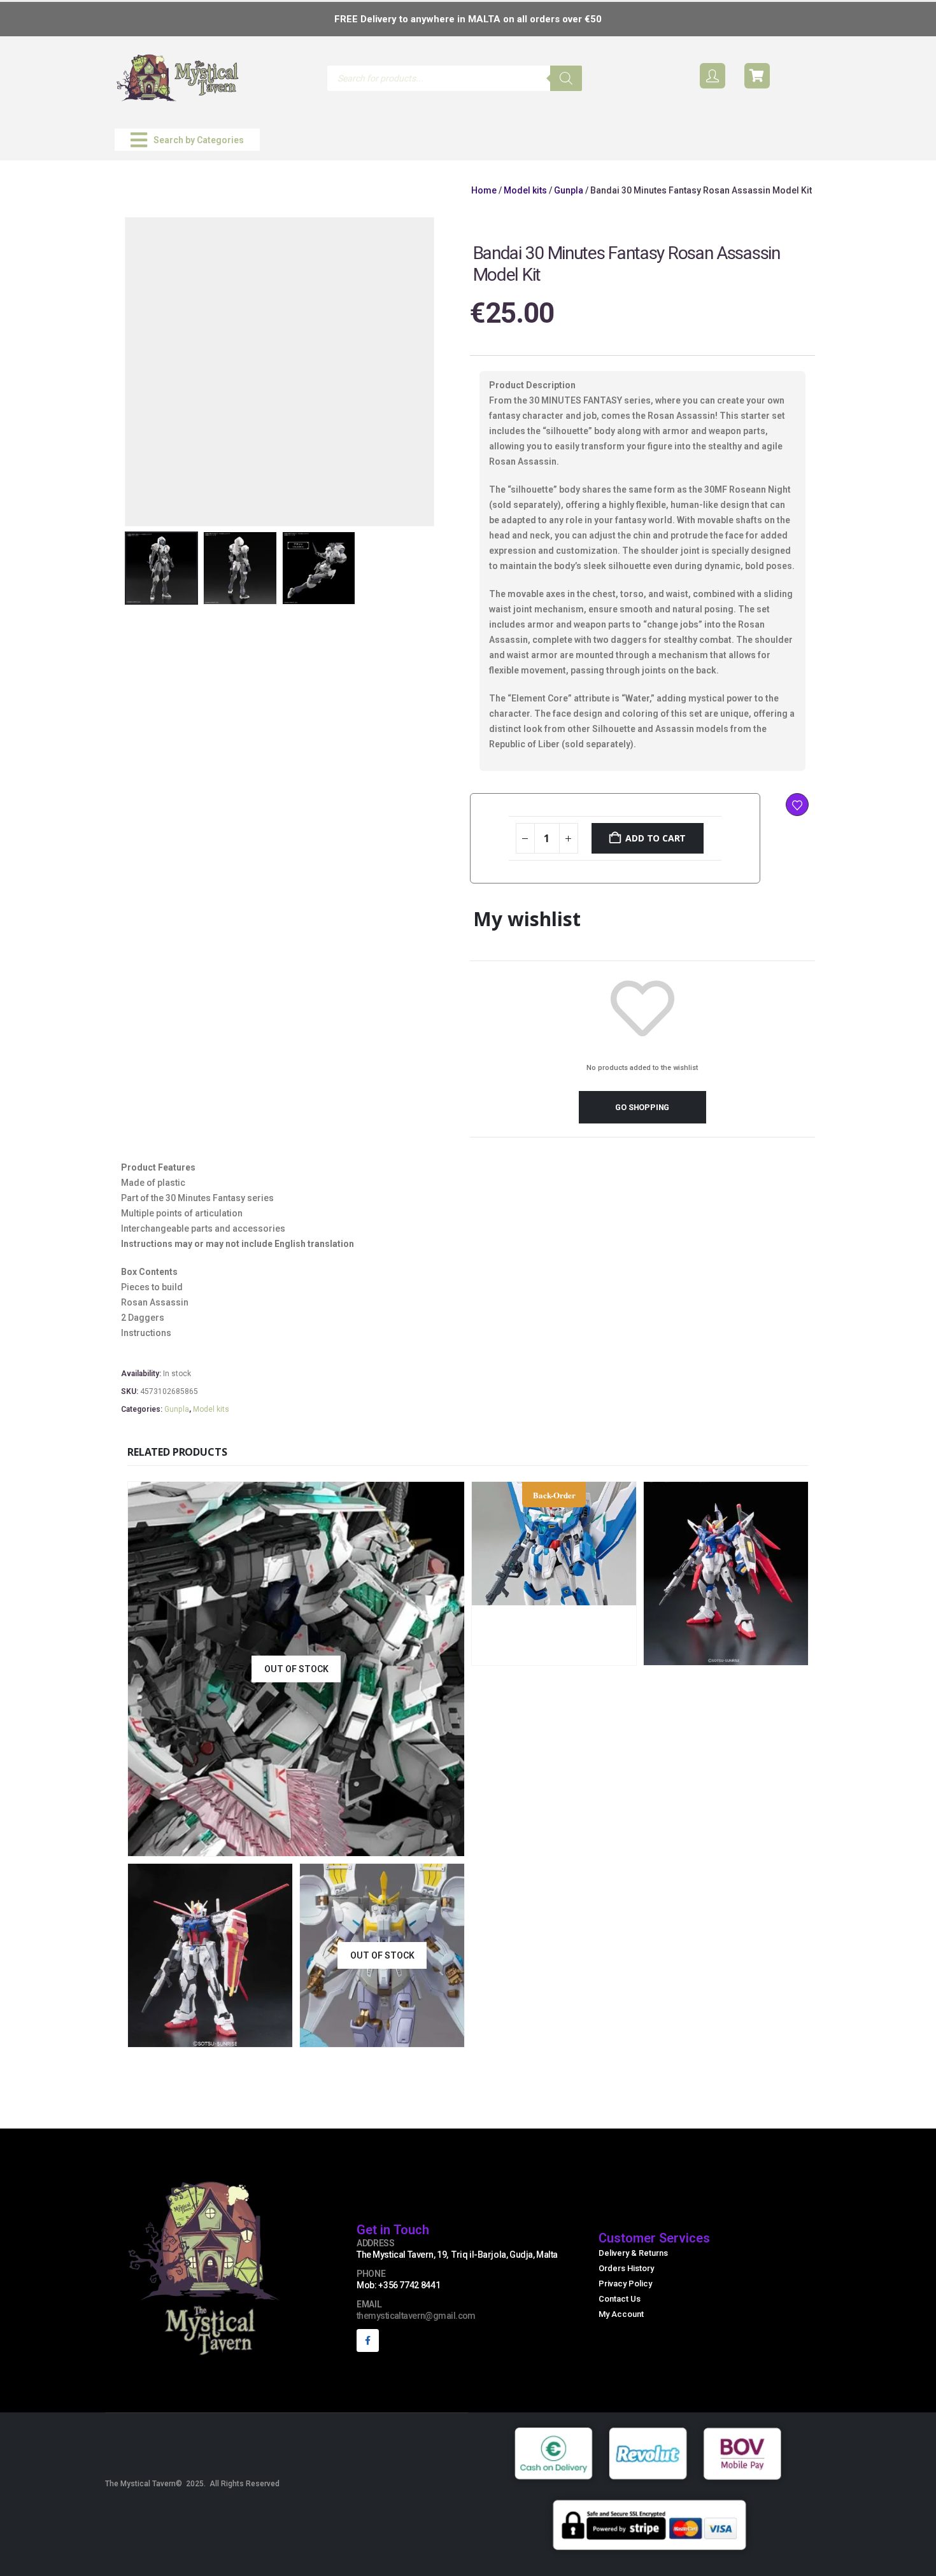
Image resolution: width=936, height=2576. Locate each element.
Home (484, 190)
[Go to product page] (726, 1573)
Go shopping (642, 1107)
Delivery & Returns (633, 2253)
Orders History (626, 2268)
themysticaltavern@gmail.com (416, 2316)
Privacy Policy (625, 2284)
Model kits (525, 190)
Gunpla (569, 190)
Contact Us (620, 2299)
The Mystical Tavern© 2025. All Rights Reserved (192, 2484)
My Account (621, 2314)
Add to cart (656, 838)
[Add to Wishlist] (797, 805)
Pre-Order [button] (595, 1654)
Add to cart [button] (767, 1654)
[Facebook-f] (368, 2340)
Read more (381, 1845)
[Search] (566, 78)
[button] (187, 140)
